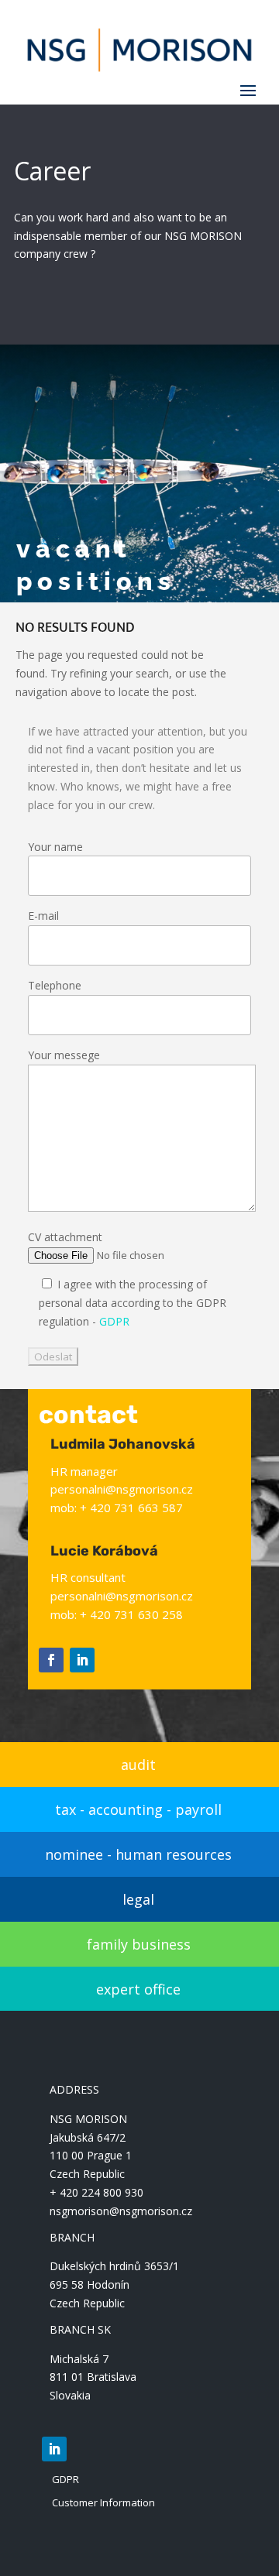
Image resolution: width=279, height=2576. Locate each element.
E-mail (43, 916)
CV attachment (65, 1237)
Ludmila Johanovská (123, 1444)
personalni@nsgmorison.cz (122, 1489)
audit (138, 1765)
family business (139, 1944)
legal (138, 1899)
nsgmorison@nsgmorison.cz (121, 2211)
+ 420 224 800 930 (96, 2192)
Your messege (64, 1055)
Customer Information (103, 2502)
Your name (55, 847)
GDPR (114, 1321)
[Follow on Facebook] (51, 1660)
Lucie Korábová (104, 1551)
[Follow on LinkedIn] (82, 1660)
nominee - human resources (138, 1854)
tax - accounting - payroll (138, 1809)
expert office (138, 1989)
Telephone (55, 985)
